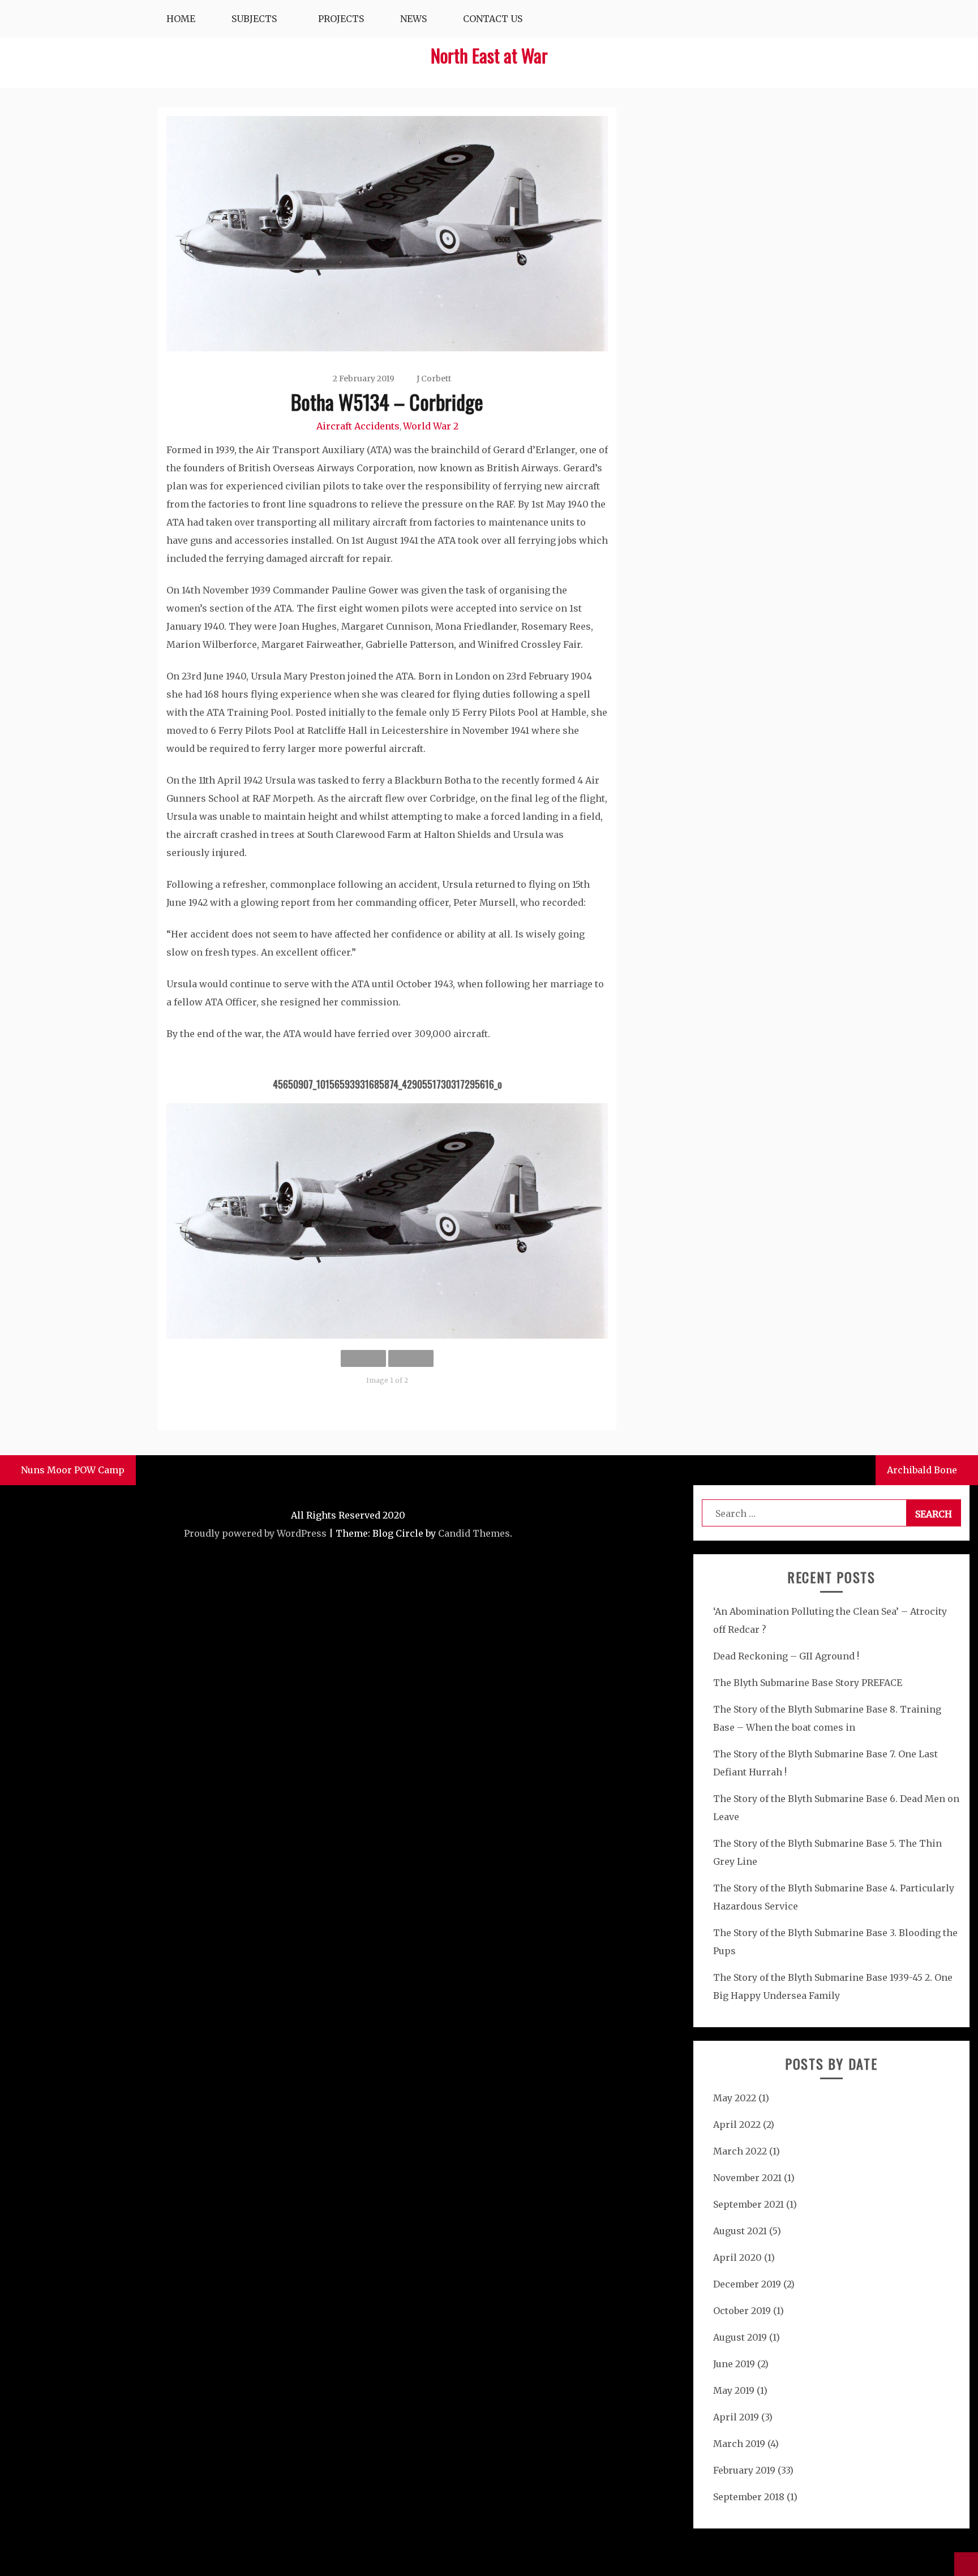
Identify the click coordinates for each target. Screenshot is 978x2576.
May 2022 (735, 2098)
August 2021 (740, 2231)
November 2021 (747, 2178)
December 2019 (747, 2284)
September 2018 (749, 2497)
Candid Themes (474, 1533)
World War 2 (431, 426)
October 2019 (742, 2311)
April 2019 (736, 2417)
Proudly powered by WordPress (255, 1533)
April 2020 (737, 2257)
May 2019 (734, 2390)
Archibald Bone (922, 1470)
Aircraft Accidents (358, 426)
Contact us (493, 19)
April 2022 (737, 2125)
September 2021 (748, 2204)
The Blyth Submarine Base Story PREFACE (808, 1683)
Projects (341, 19)
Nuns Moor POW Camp (73, 1470)
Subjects (254, 19)
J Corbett (434, 379)
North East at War (489, 55)
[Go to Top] (966, 2564)
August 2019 (740, 2337)
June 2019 (734, 2364)
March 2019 (739, 2444)
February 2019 (744, 2470)
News (413, 19)
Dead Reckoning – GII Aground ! (786, 1656)
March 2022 (740, 2151)
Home (181, 19)
